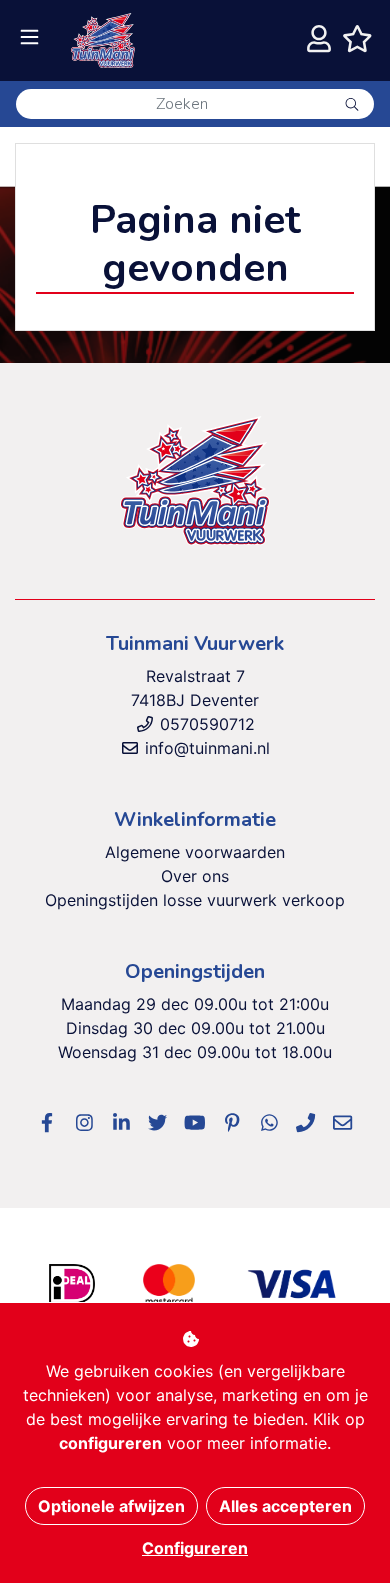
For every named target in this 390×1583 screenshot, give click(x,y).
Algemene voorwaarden (195, 852)
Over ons (195, 876)
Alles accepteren (285, 1506)
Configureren (195, 1548)
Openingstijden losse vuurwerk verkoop (195, 900)
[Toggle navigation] (29, 38)
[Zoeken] (352, 104)
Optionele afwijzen (111, 1506)
